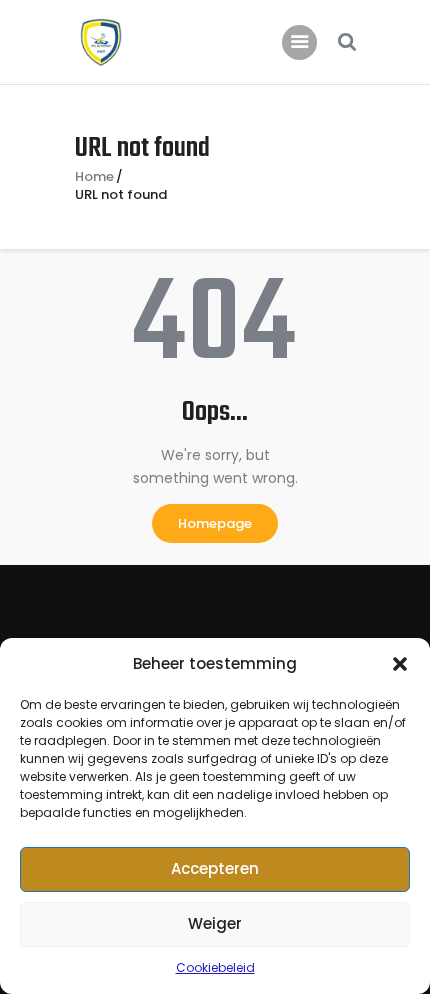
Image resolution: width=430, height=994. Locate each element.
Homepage (215, 523)
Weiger (215, 923)
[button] (400, 664)
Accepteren (215, 868)
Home (94, 177)
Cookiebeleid (215, 967)
